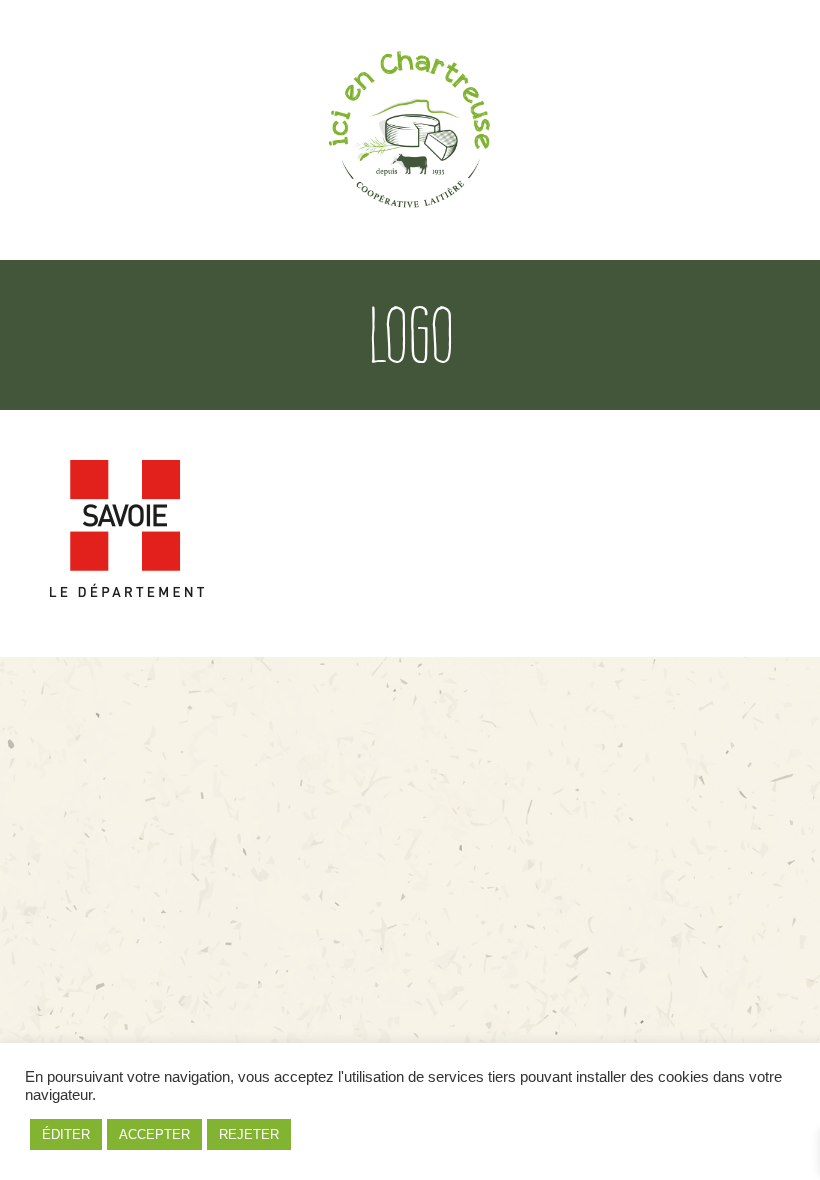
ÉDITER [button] (66, 1134)
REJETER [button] (249, 1134)
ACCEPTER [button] (154, 1134)
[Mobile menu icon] (749, 130)
